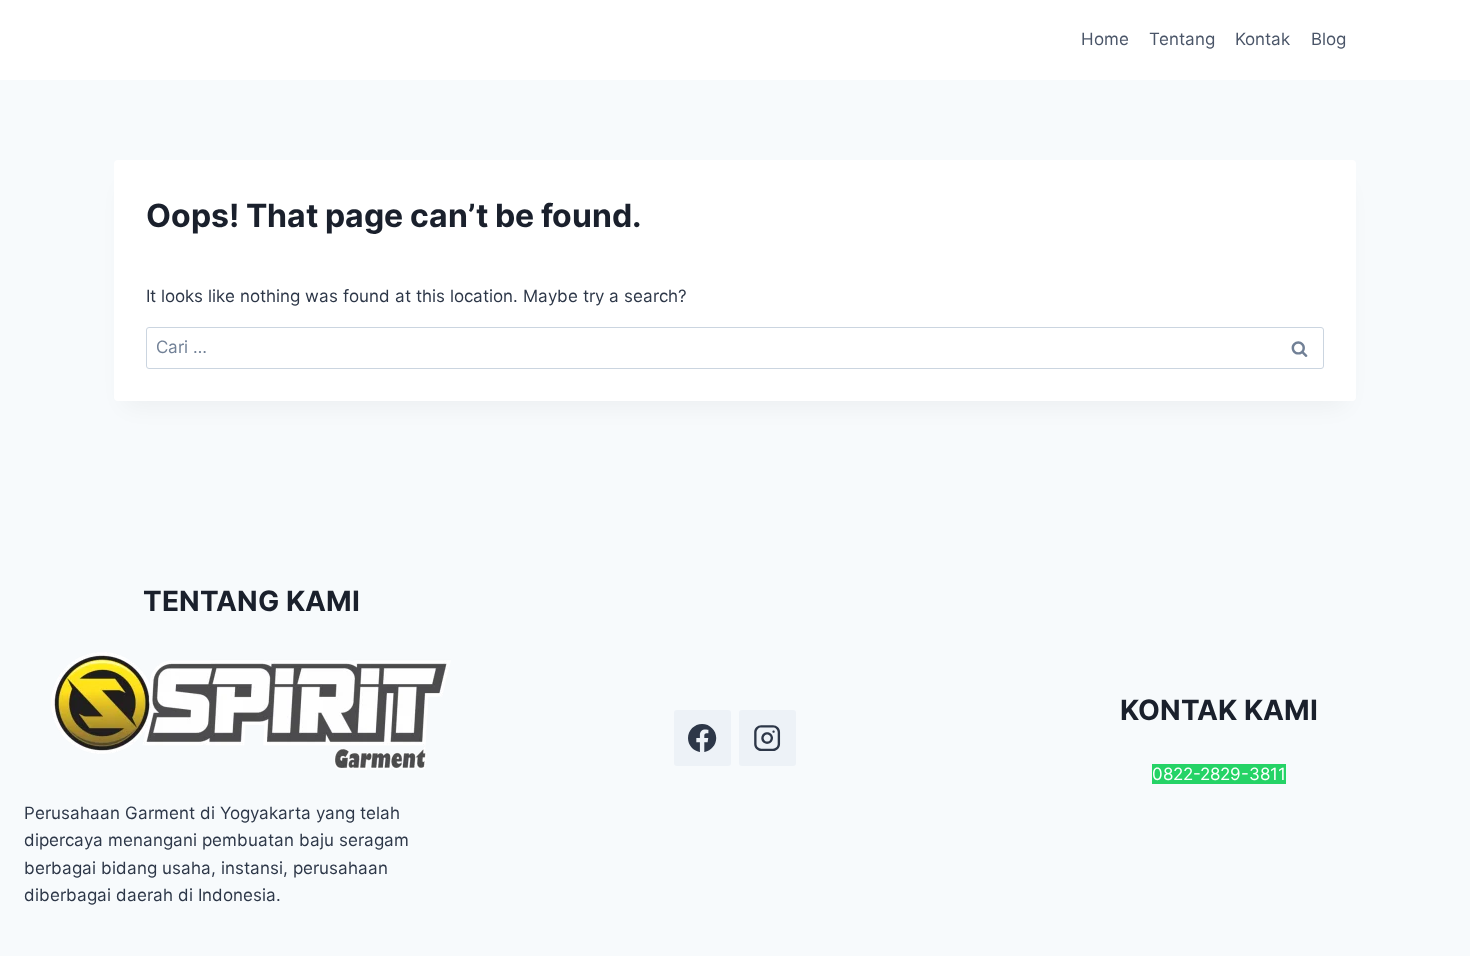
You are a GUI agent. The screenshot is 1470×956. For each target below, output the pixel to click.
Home (1105, 39)
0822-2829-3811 (1219, 774)
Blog (1328, 39)
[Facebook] (702, 738)
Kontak (1262, 39)
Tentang (1182, 39)
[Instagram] (767, 738)
